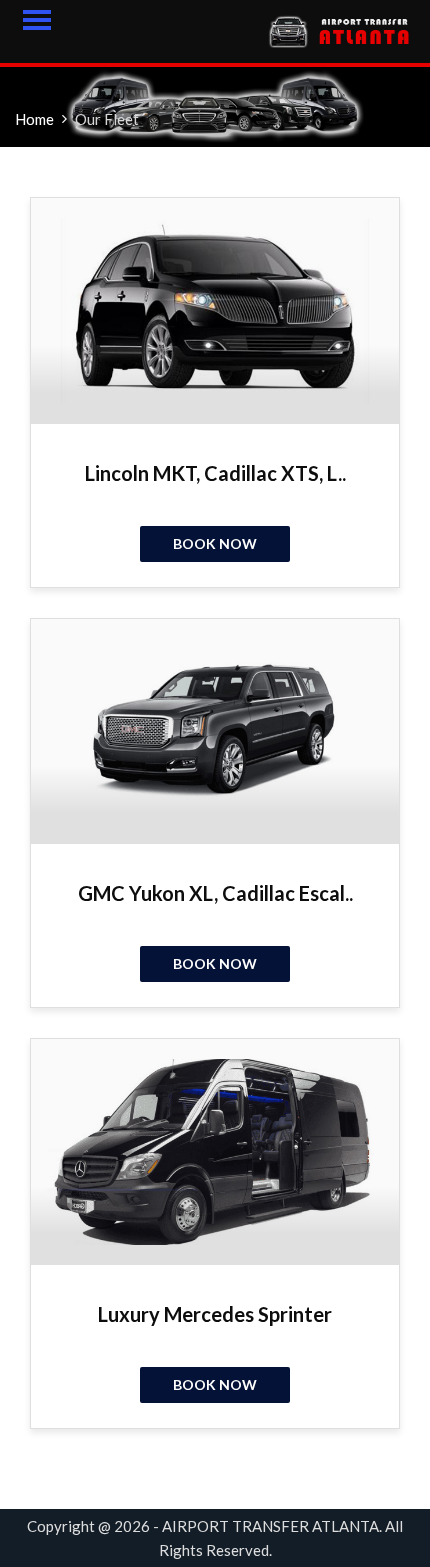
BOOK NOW (215, 543)
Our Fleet (107, 119)
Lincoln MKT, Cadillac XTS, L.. (215, 473)
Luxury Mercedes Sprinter (215, 1314)
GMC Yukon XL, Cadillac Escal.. (215, 893)
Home (34, 119)
